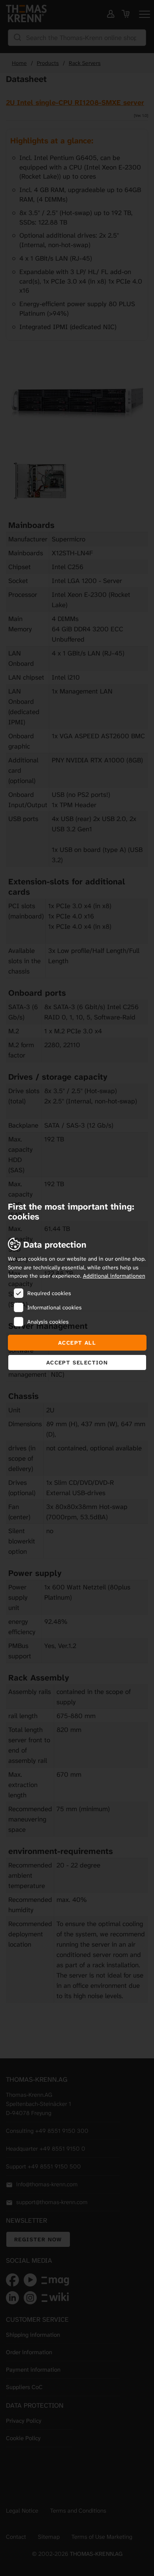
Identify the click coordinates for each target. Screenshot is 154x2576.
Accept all (77, 1343)
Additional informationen (114, 1276)
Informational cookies (54, 1307)
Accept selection (77, 1362)
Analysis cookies (48, 1322)
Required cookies (49, 1293)
